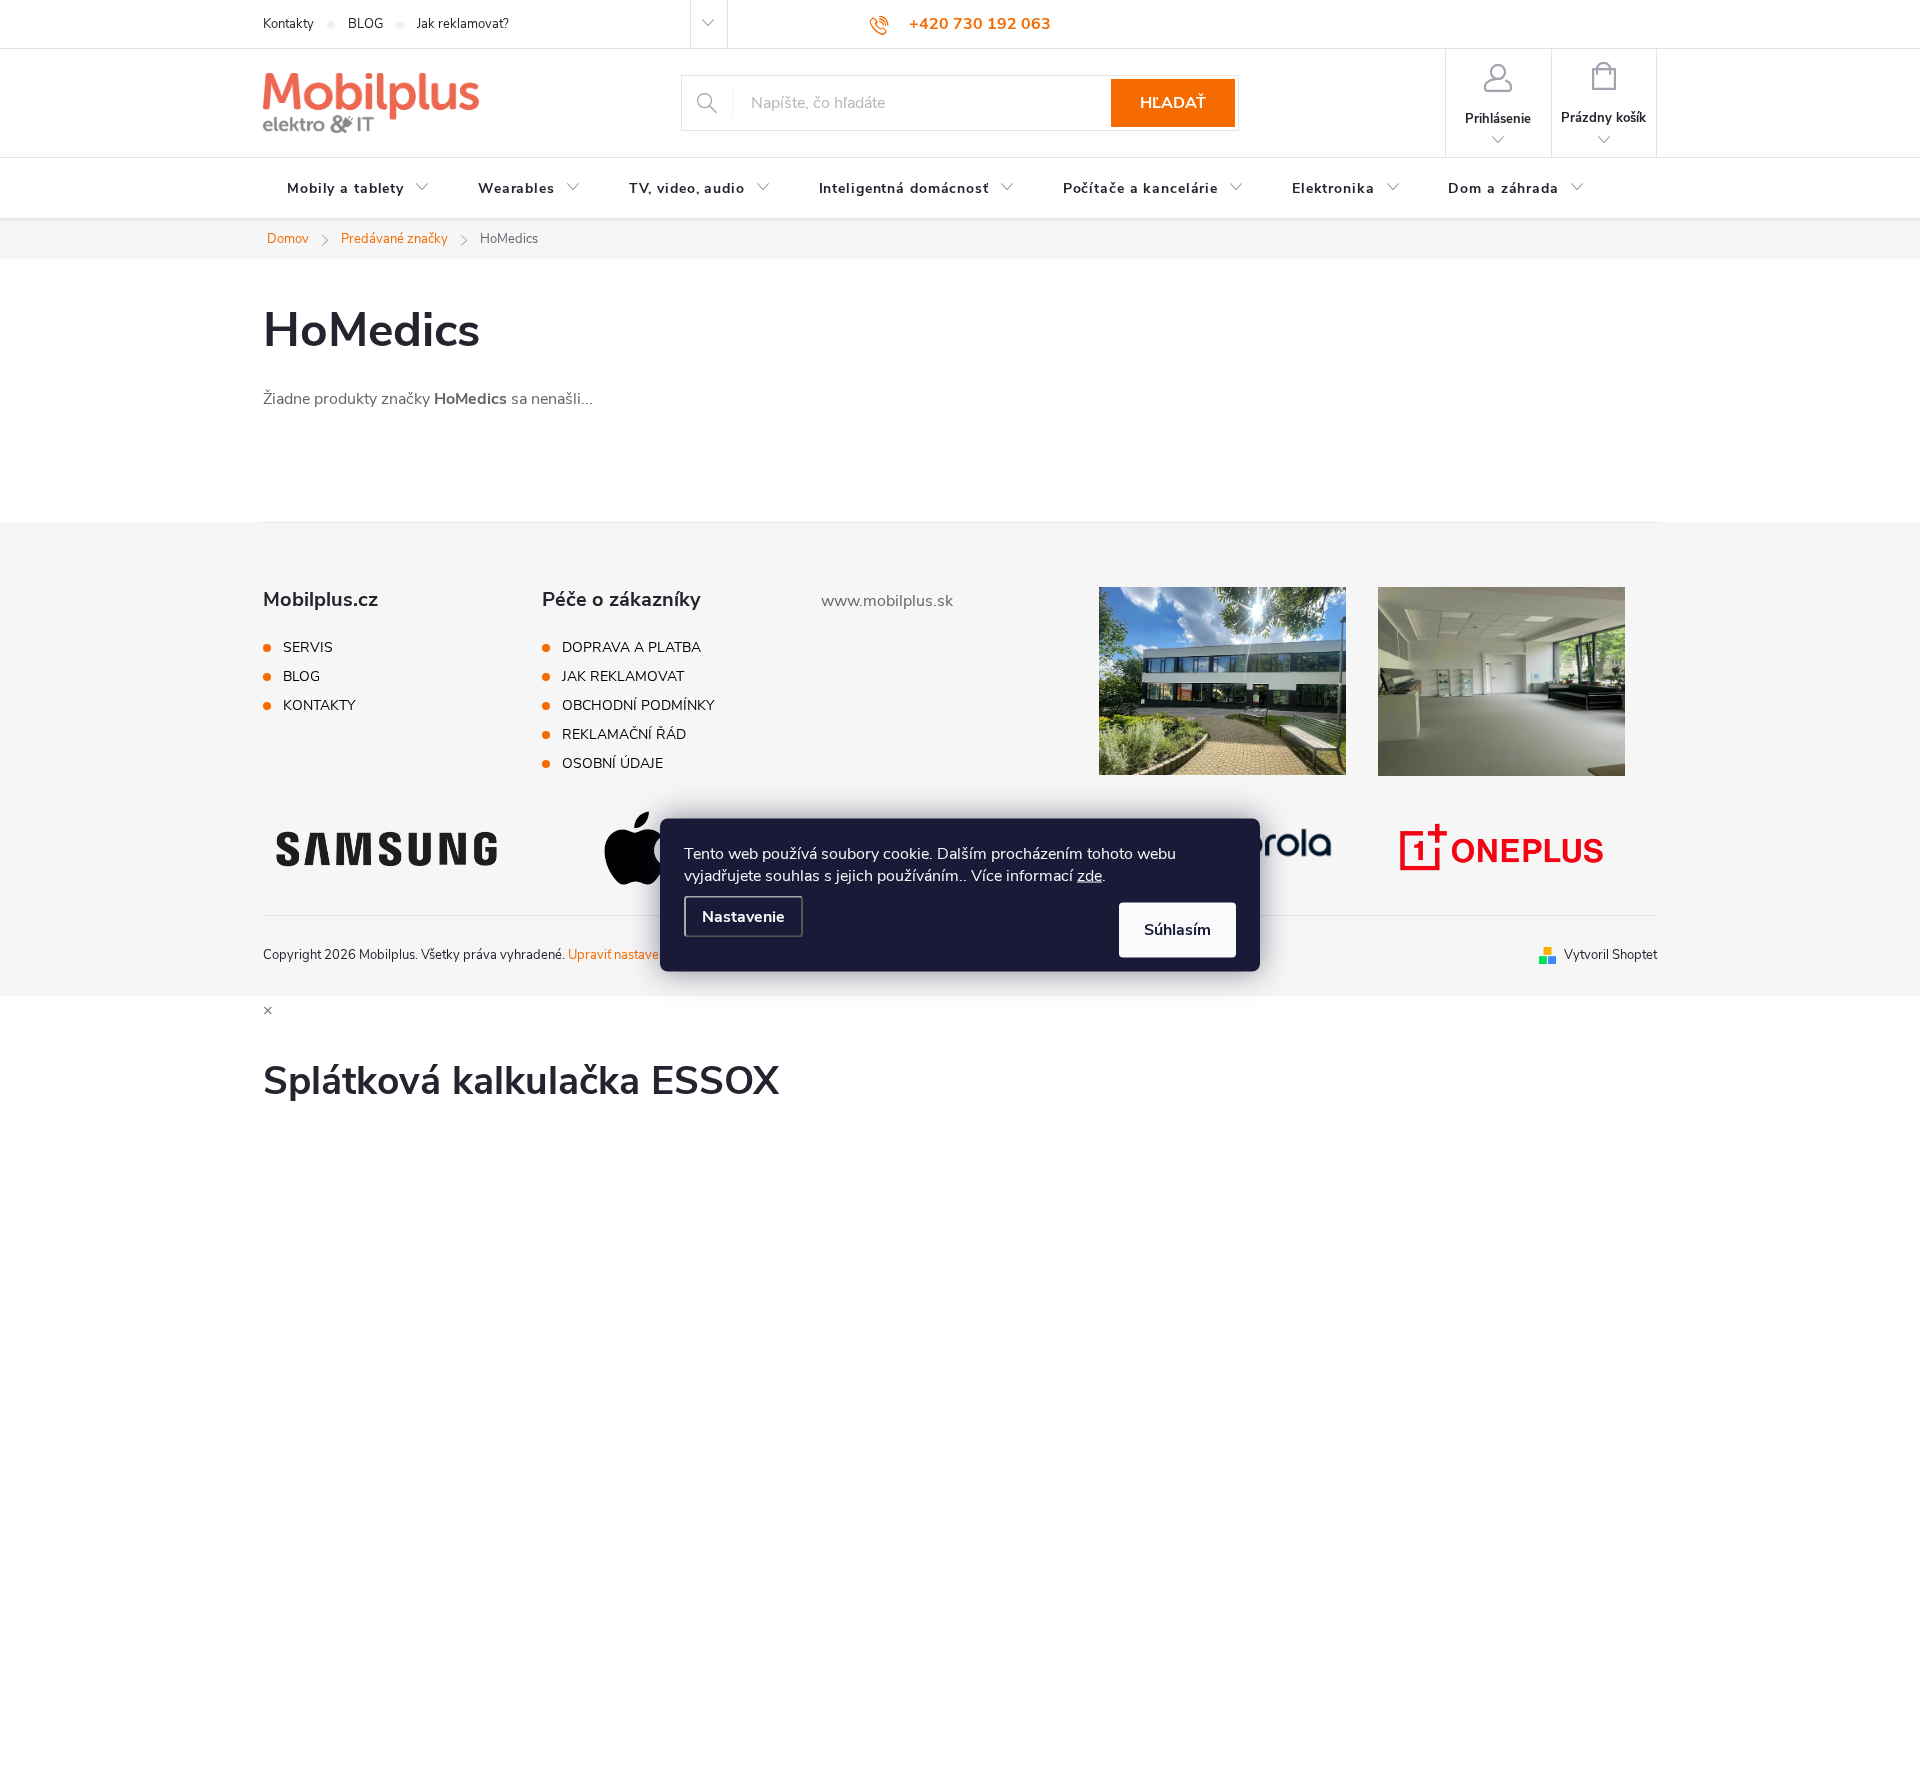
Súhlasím (1177, 930)
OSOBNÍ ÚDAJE (612, 764)
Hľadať (1173, 103)
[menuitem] (358, 189)
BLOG (365, 24)
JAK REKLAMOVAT (623, 677)
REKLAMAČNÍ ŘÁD (624, 735)
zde (1089, 876)
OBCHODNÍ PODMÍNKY (638, 706)
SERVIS (308, 648)
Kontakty (288, 24)
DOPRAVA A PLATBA (631, 648)
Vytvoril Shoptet (1610, 955)
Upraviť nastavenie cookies (645, 955)
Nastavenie (743, 917)
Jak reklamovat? (463, 24)
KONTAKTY (319, 706)
